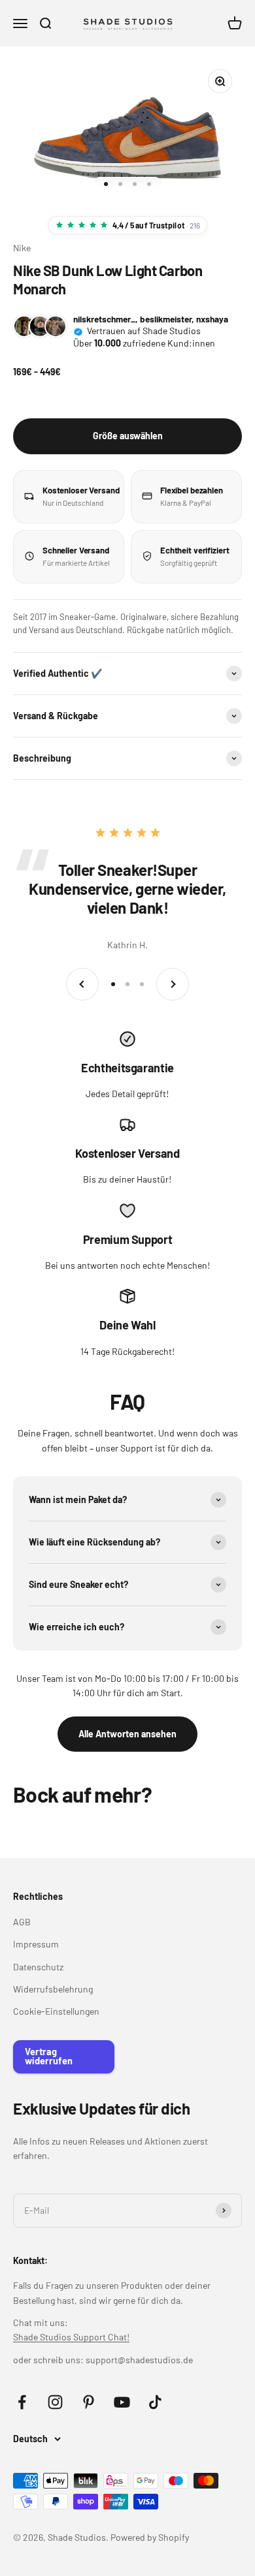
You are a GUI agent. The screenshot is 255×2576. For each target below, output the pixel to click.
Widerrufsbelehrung (53, 1989)
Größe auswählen (128, 436)
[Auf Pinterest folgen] (89, 2402)
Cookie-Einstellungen (56, 2011)
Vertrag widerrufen (49, 2056)
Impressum (36, 1944)
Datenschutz (38, 1967)
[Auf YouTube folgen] (122, 2402)
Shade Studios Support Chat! (71, 2337)
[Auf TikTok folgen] (155, 2402)
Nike (22, 248)
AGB (22, 1922)
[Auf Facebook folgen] (22, 2402)
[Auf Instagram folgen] (55, 2402)
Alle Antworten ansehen (127, 1734)
